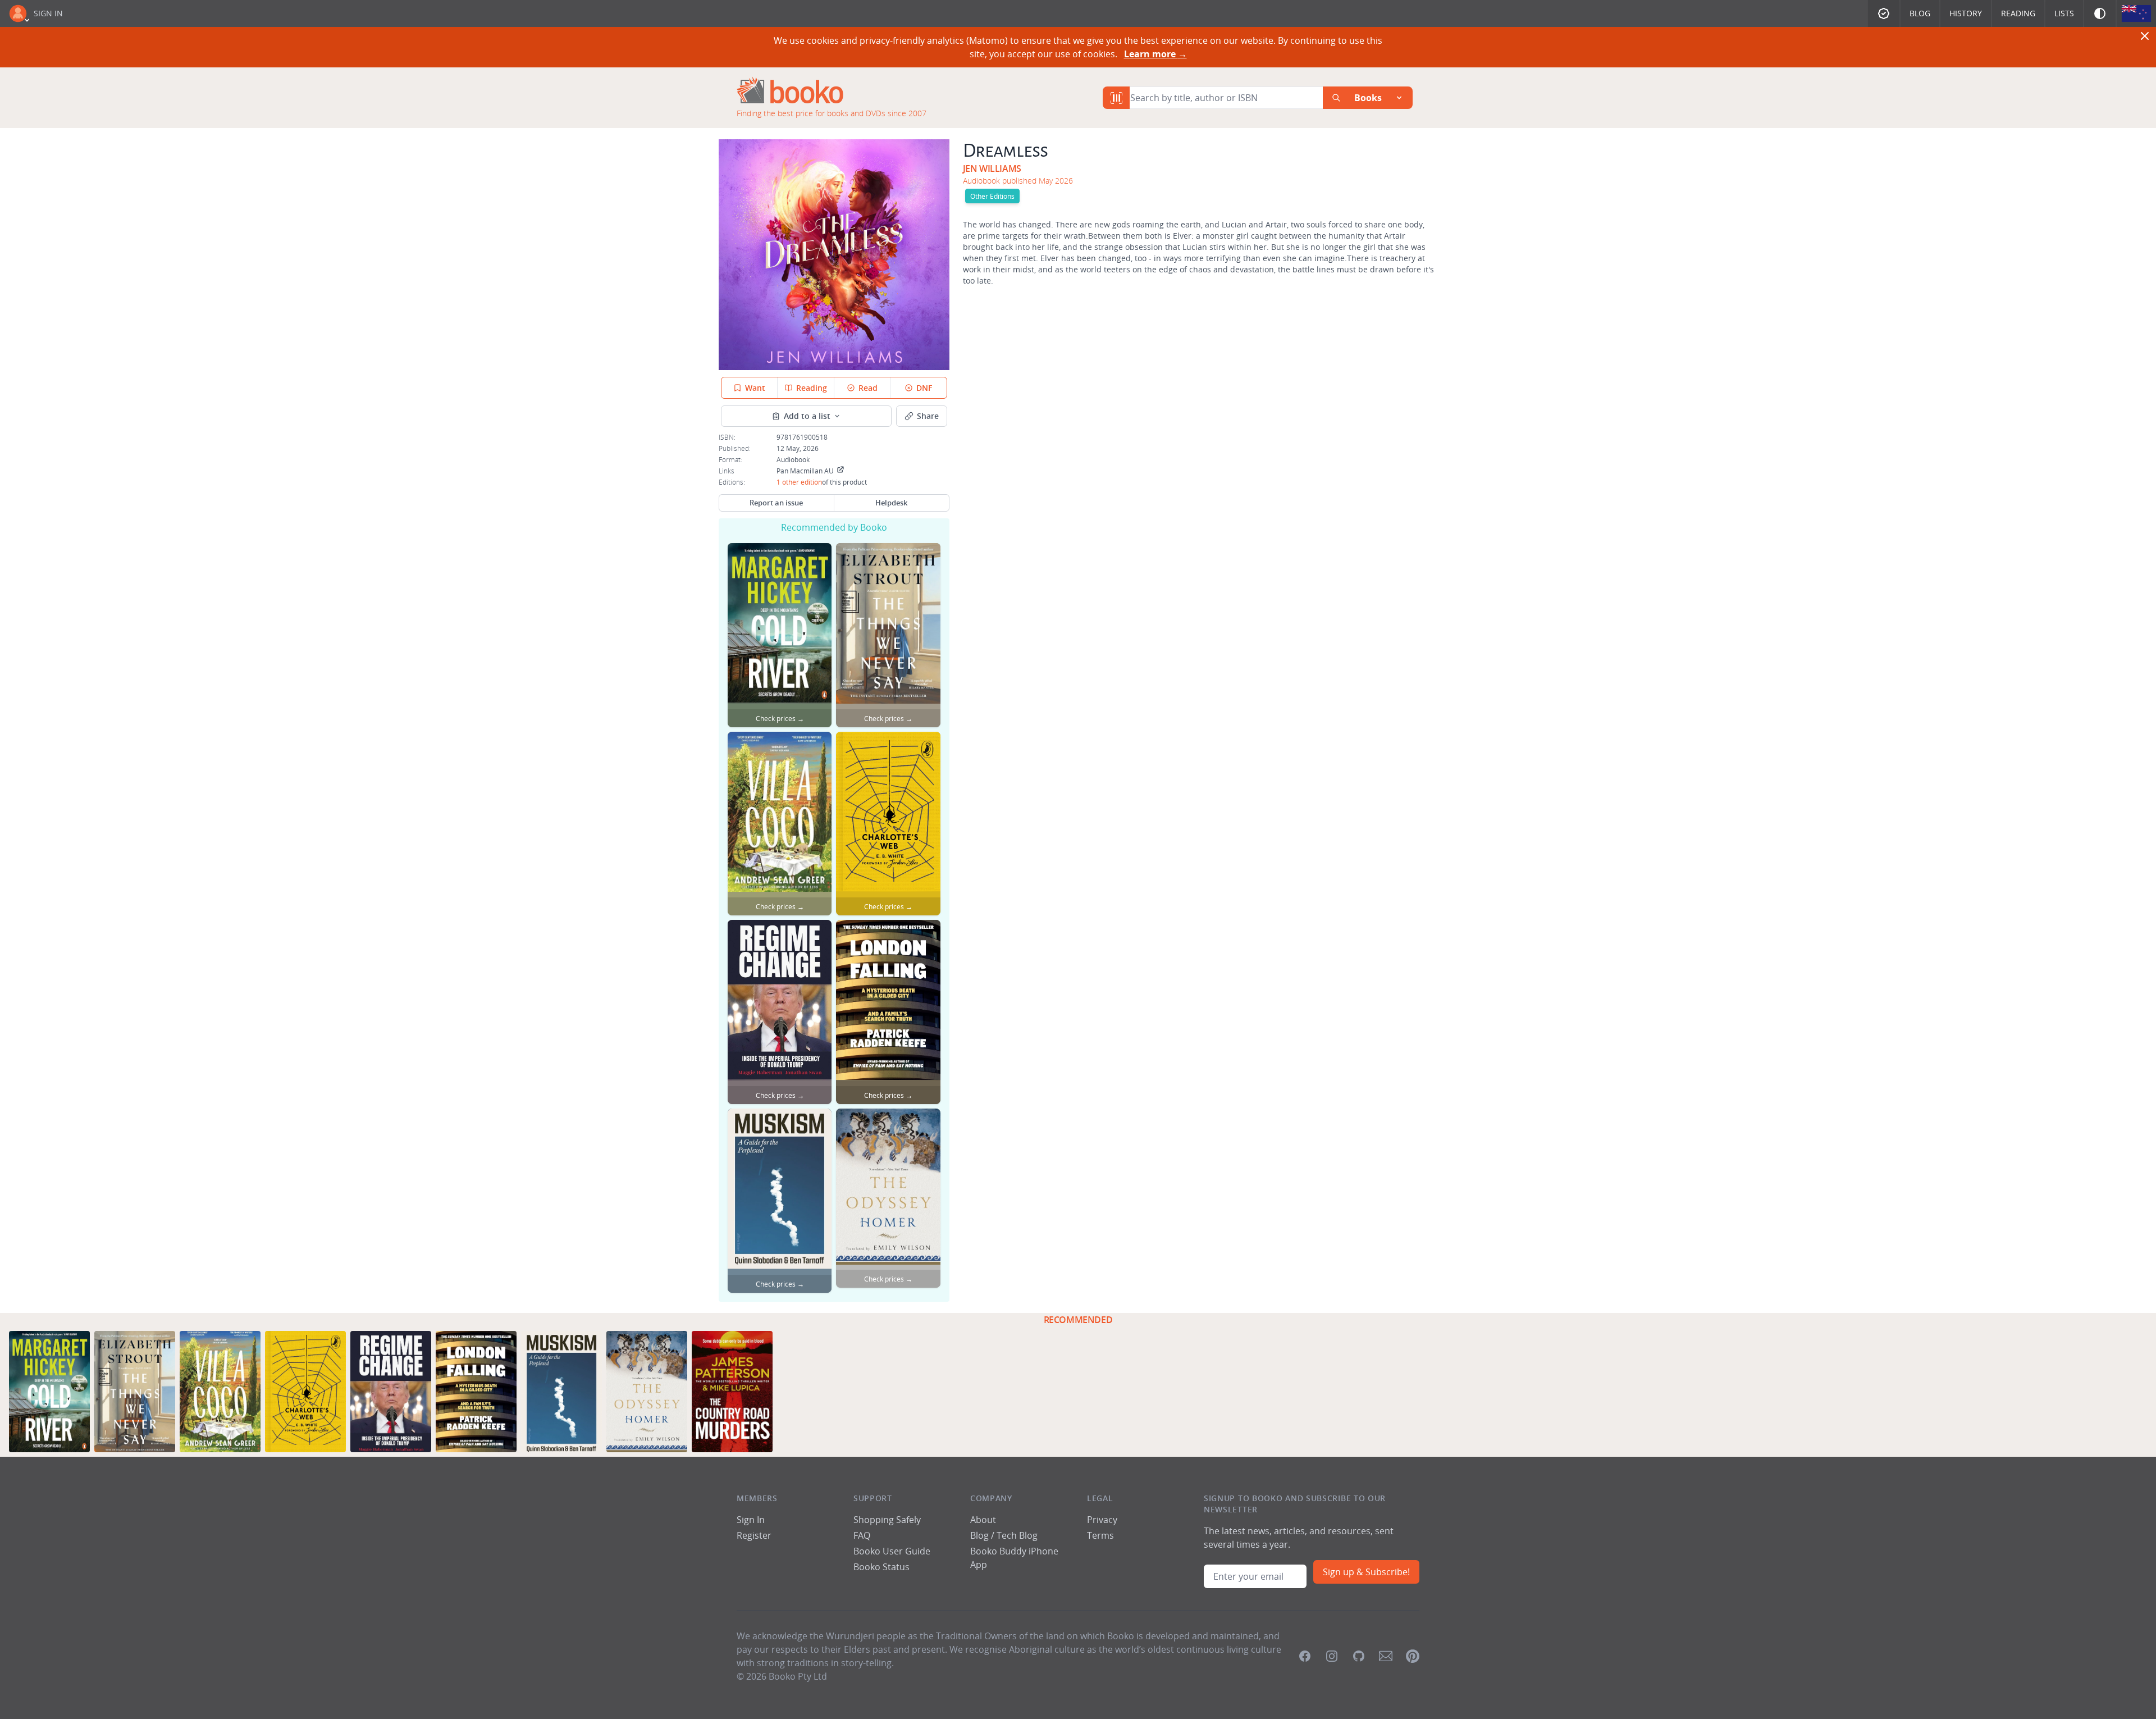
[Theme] (2100, 13)
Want (755, 388)
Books (1368, 98)
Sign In (48, 13)
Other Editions (992, 196)
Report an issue (776, 503)
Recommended (1078, 1320)
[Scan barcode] (1116, 98)
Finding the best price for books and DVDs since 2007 (832, 113)
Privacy (1102, 1520)
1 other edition (799, 482)
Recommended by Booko (834, 527)
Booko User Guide (892, 1551)
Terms (1100, 1535)
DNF (924, 388)
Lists (2064, 13)
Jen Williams (992, 168)
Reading (2018, 13)
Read (868, 388)
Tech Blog (1017, 1535)
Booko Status (881, 1567)
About (983, 1520)
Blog (1920, 13)
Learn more (1155, 54)
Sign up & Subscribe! (1366, 1572)
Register (754, 1535)
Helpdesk (891, 503)
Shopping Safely (887, 1520)
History (1966, 13)
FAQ (862, 1535)
